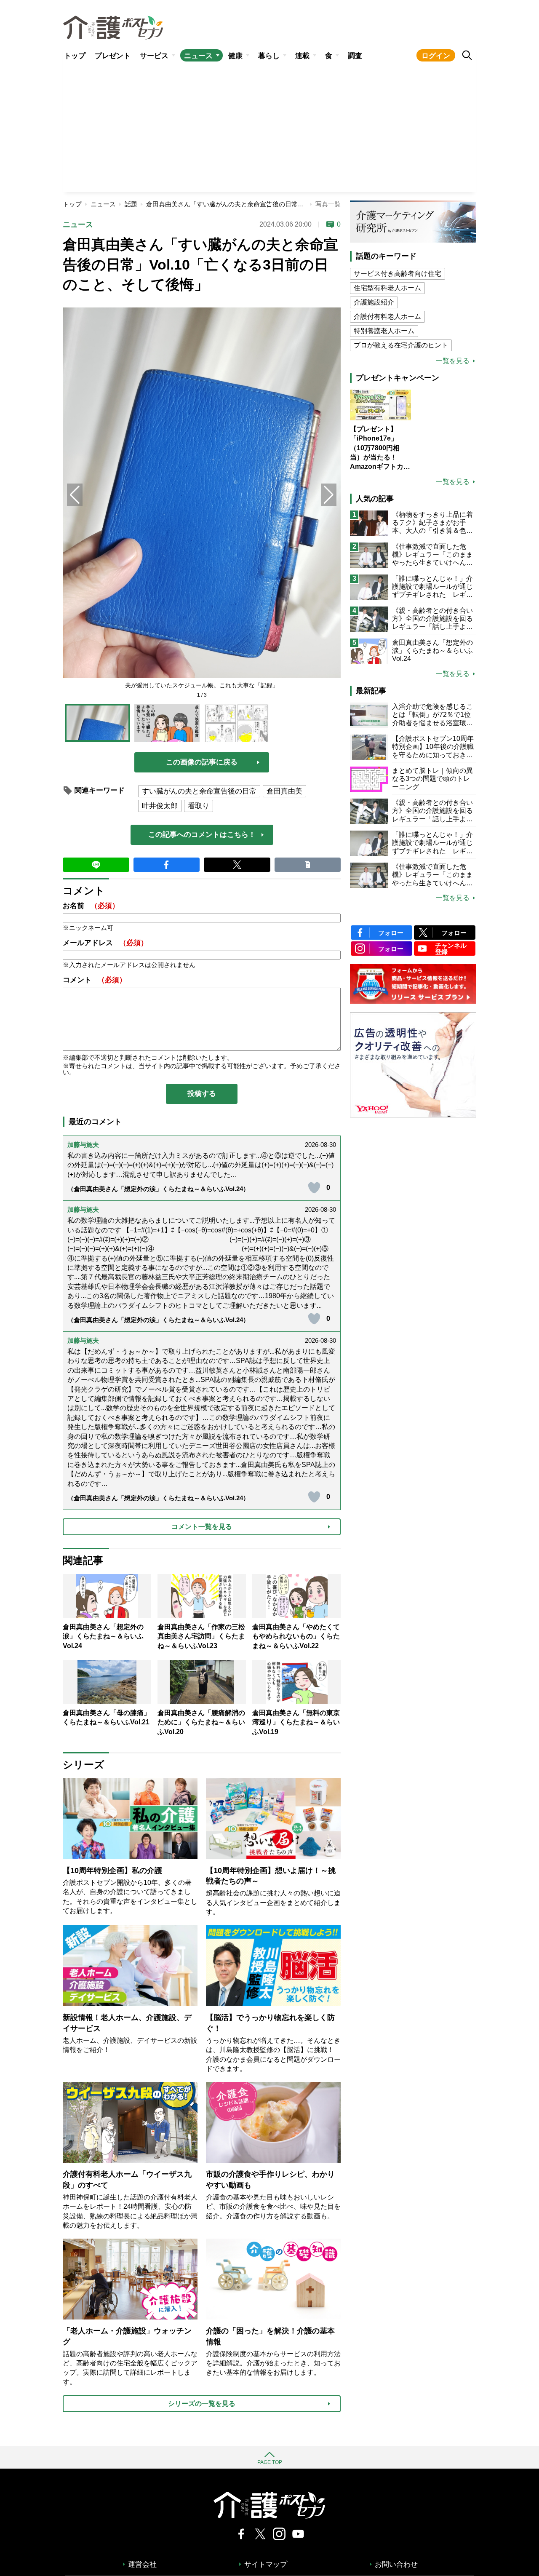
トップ (75, 56)
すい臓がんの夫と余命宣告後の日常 (199, 791)
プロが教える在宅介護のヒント (401, 345)
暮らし (269, 56)
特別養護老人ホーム (384, 331)
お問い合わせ (396, 2564)
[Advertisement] (269, 129)
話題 (131, 204)
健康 (235, 56)
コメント (95, 980)
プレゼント (113, 56)
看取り (199, 806)
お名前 (91, 906)
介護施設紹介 (374, 302)
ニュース (198, 56)
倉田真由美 (284, 791)
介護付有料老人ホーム (387, 317)
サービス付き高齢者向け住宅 (398, 274)
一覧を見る (453, 361)
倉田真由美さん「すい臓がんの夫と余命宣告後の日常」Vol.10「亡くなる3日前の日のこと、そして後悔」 (295, 204)
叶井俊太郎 (160, 806)
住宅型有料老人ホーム (387, 288)
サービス (154, 56)
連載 (302, 56)
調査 (355, 56)
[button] (329, 495)
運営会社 (142, 2564)
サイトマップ (266, 2564)
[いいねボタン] (314, 1188)
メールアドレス (105, 943)
